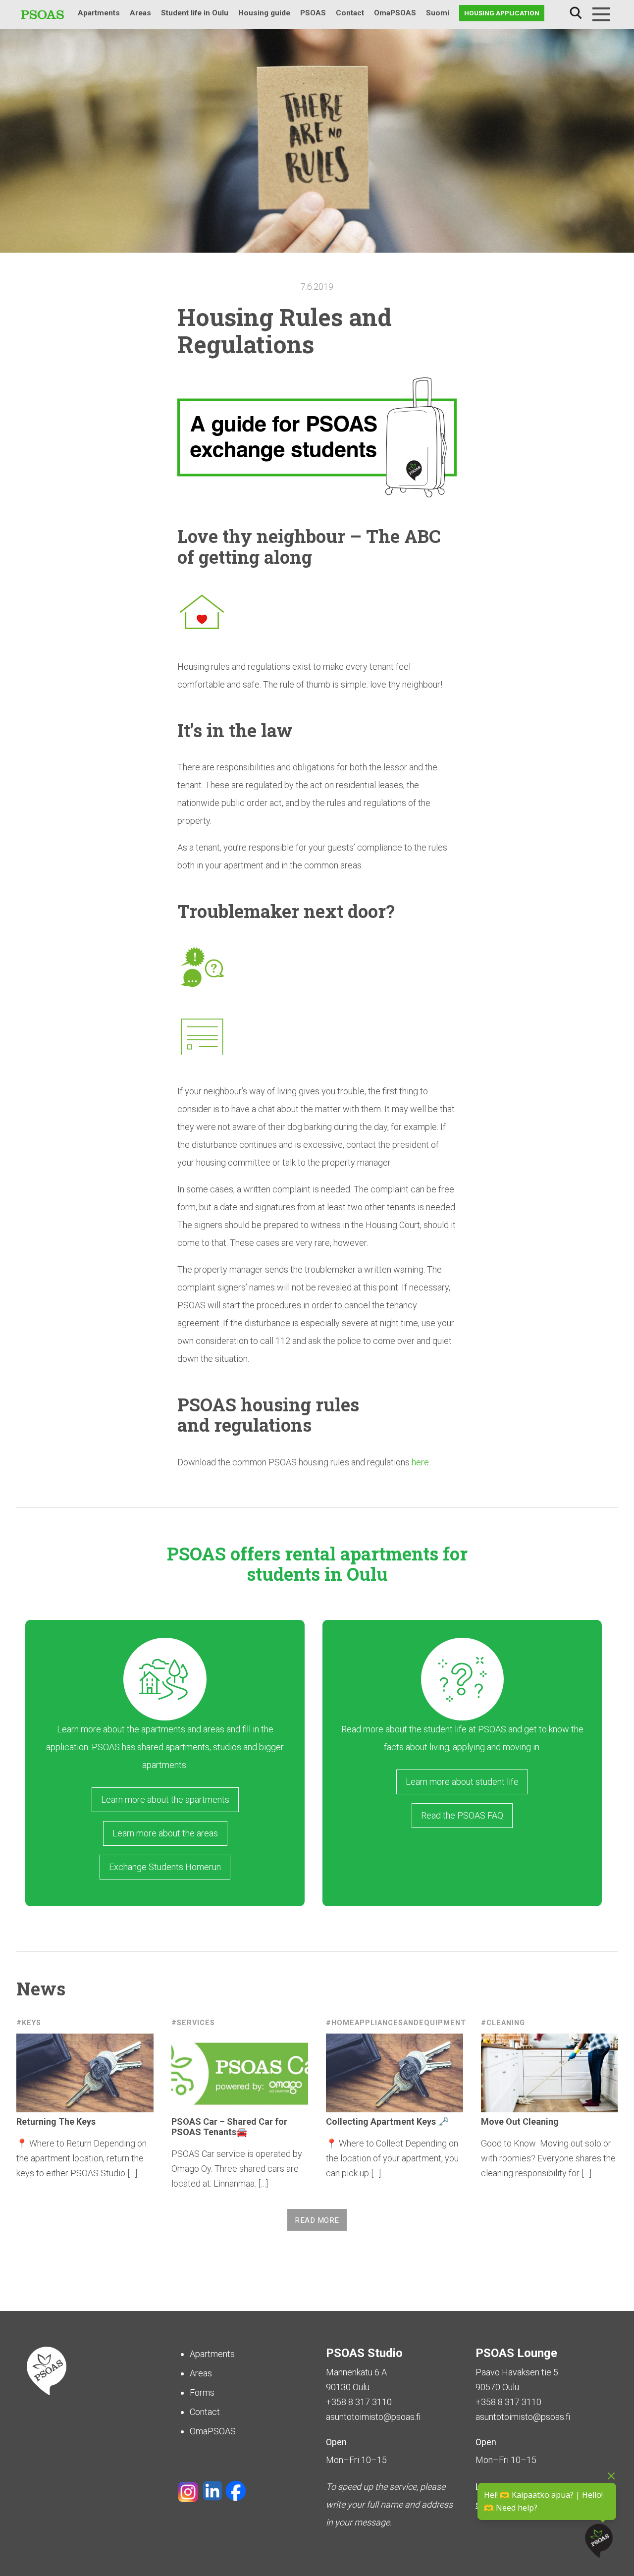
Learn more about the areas (165, 1833)
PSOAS (313, 13)
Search (576, 13)
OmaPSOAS (395, 13)
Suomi (438, 13)
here (420, 1462)
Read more (317, 2220)
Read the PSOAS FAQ (462, 1815)
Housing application (502, 13)
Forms (202, 2392)
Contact (350, 13)
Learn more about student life (462, 1782)
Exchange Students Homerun (165, 1867)
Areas (140, 13)
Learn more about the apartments (165, 1799)
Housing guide (264, 13)
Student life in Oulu (195, 13)
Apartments (99, 13)
